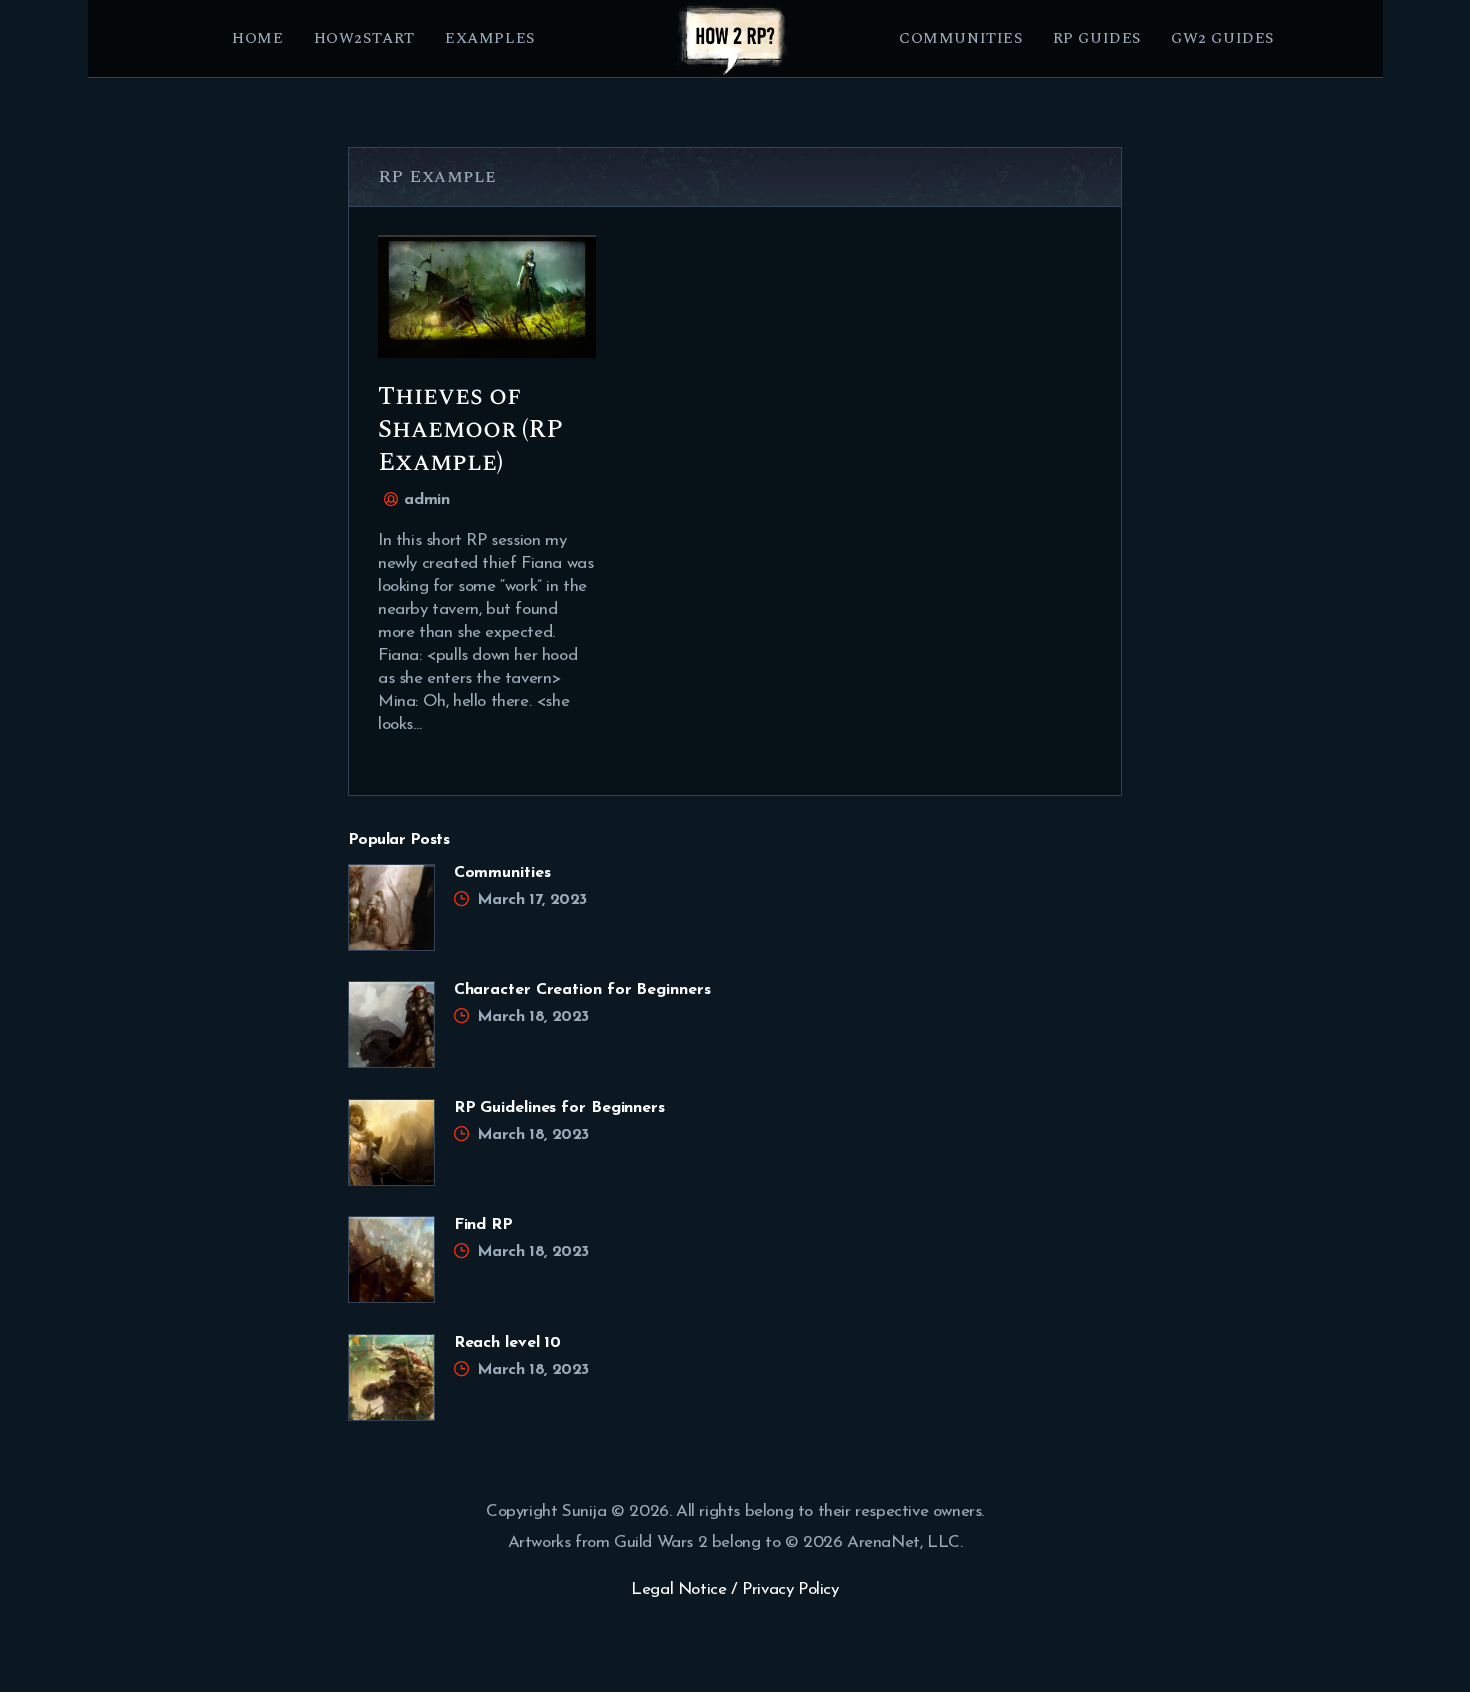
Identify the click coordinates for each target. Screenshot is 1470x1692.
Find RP (483, 1225)
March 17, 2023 (532, 900)
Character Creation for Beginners (582, 990)
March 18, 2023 (533, 1017)
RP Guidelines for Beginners (559, 1108)
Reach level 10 (508, 1343)
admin (424, 500)
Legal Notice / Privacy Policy (734, 1589)
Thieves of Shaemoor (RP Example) (470, 429)
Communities (502, 873)
